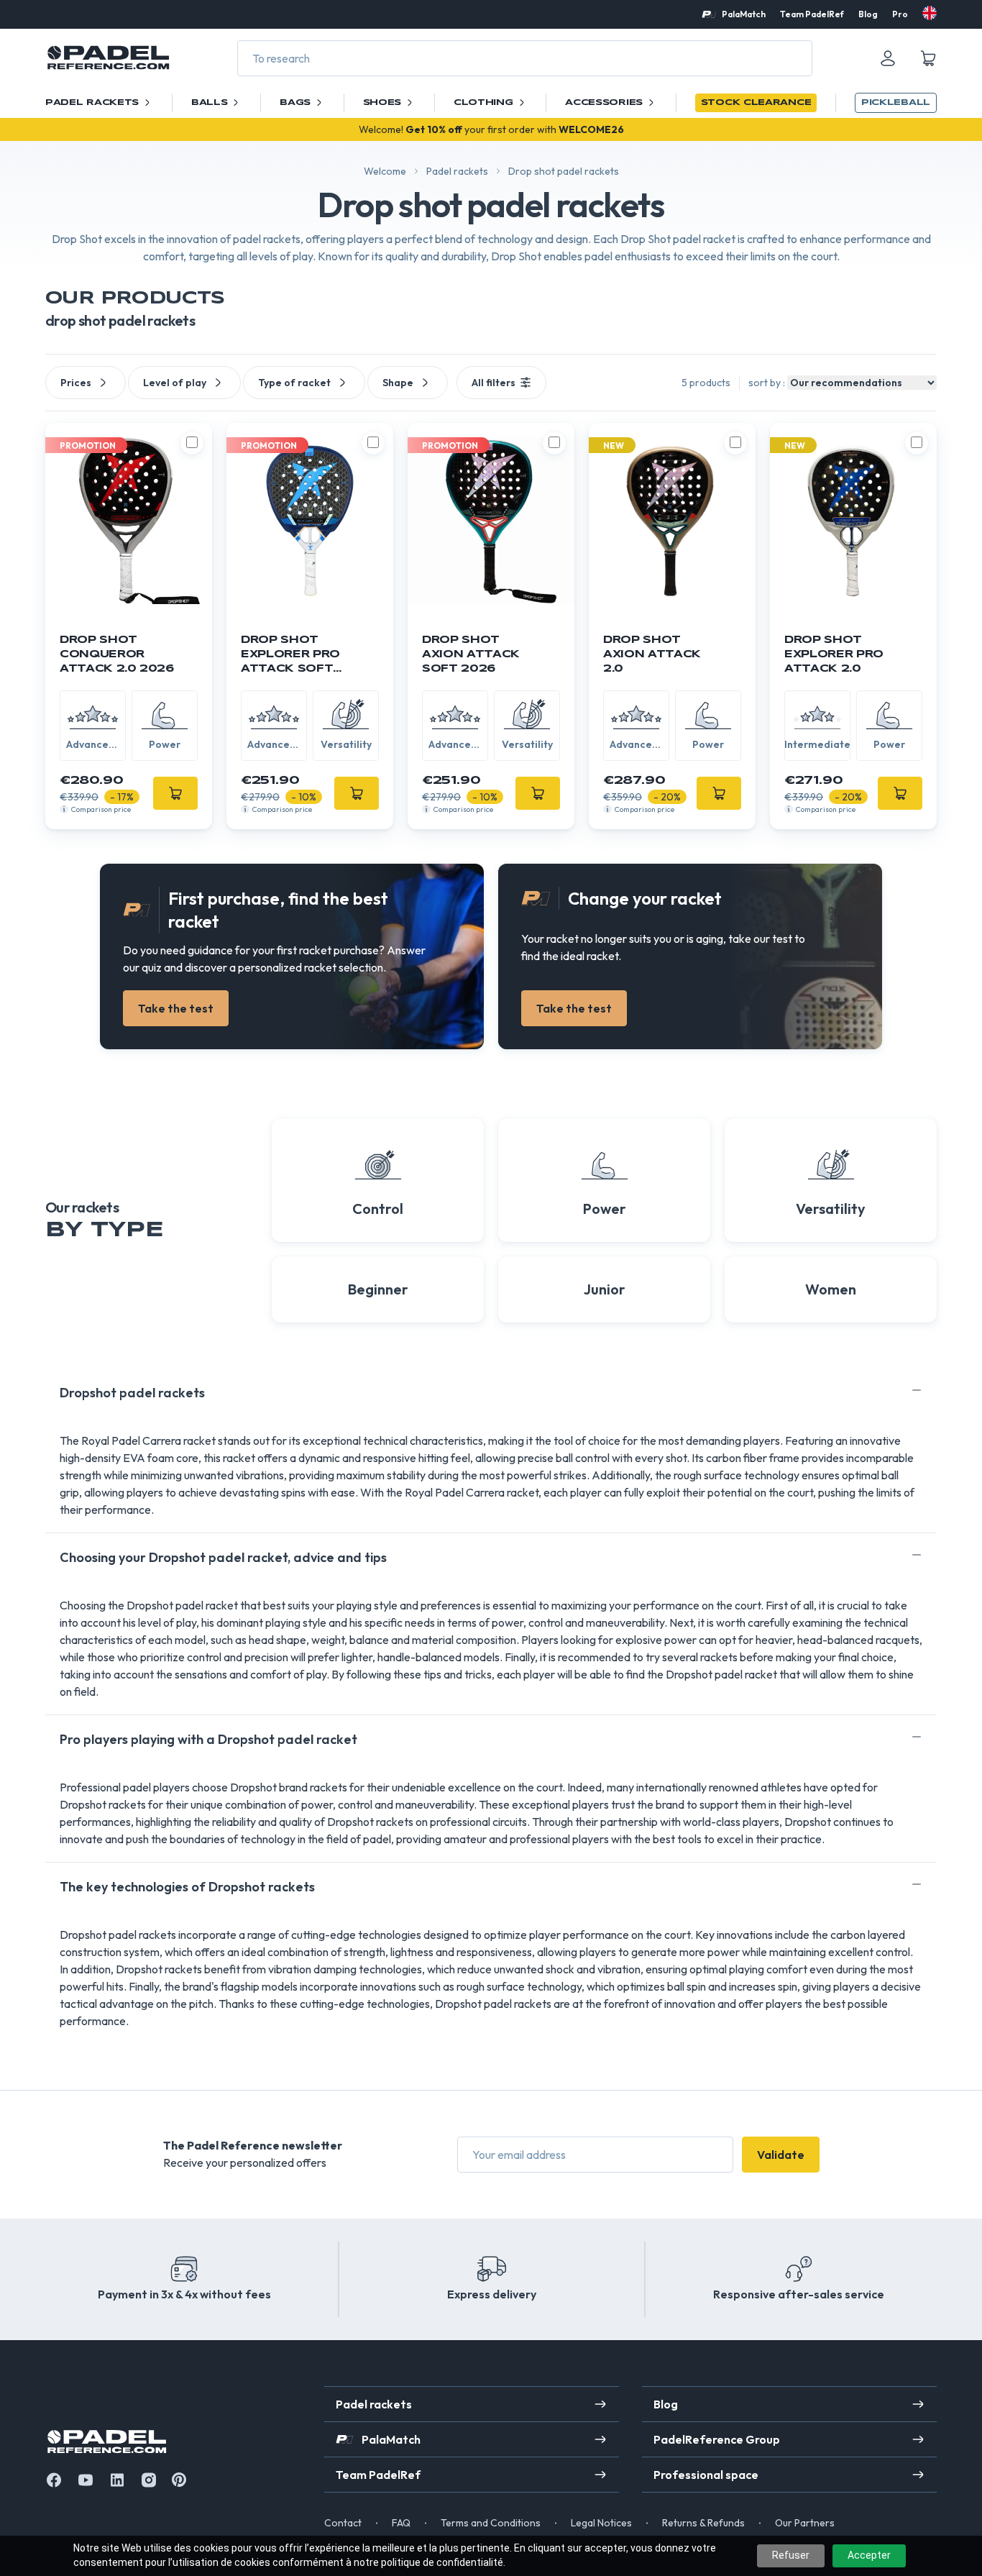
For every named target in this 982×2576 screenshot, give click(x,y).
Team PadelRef (812, 14)
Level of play (175, 383)
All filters (494, 383)
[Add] (175, 793)
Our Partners (805, 2523)
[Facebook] (54, 2480)
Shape (398, 383)
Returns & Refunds (703, 2523)
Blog (868, 14)
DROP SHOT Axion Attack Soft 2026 (471, 654)
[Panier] (928, 58)
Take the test (176, 1008)
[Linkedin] (117, 2480)
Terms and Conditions (491, 2523)
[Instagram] (149, 2480)
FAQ (401, 2523)
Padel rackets (457, 171)
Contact (343, 2523)
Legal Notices (601, 2523)
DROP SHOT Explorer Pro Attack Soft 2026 (290, 656)
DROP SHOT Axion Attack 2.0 (652, 654)
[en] (930, 13)
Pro (900, 14)
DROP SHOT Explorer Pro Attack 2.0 (834, 654)
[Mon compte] (888, 58)
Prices (76, 383)
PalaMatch (744, 14)
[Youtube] (86, 2480)
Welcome (385, 171)
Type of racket (294, 383)
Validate (781, 2155)
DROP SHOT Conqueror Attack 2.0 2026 (117, 654)
